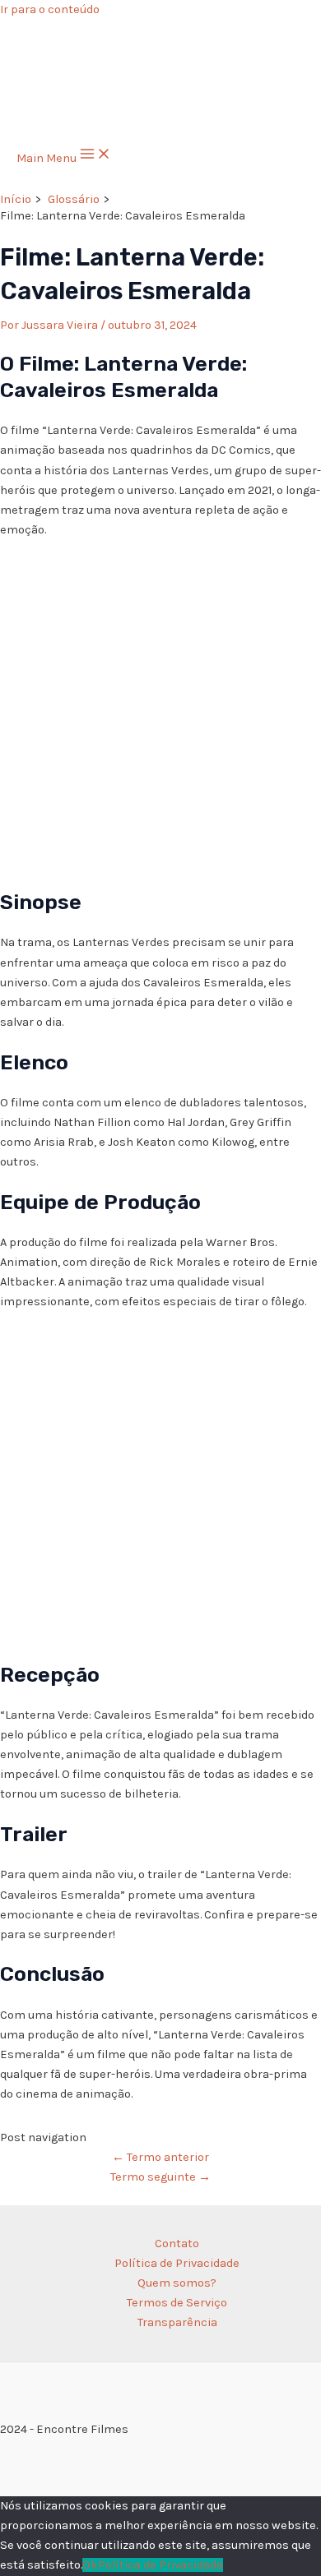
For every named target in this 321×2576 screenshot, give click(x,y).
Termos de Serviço (177, 2303)
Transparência (177, 2322)
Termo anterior (160, 2157)
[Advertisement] (160, 712)
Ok (90, 2565)
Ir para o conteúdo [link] (50, 9)
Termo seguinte (160, 2177)
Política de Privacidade (177, 2263)
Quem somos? (177, 2283)
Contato (177, 2244)
